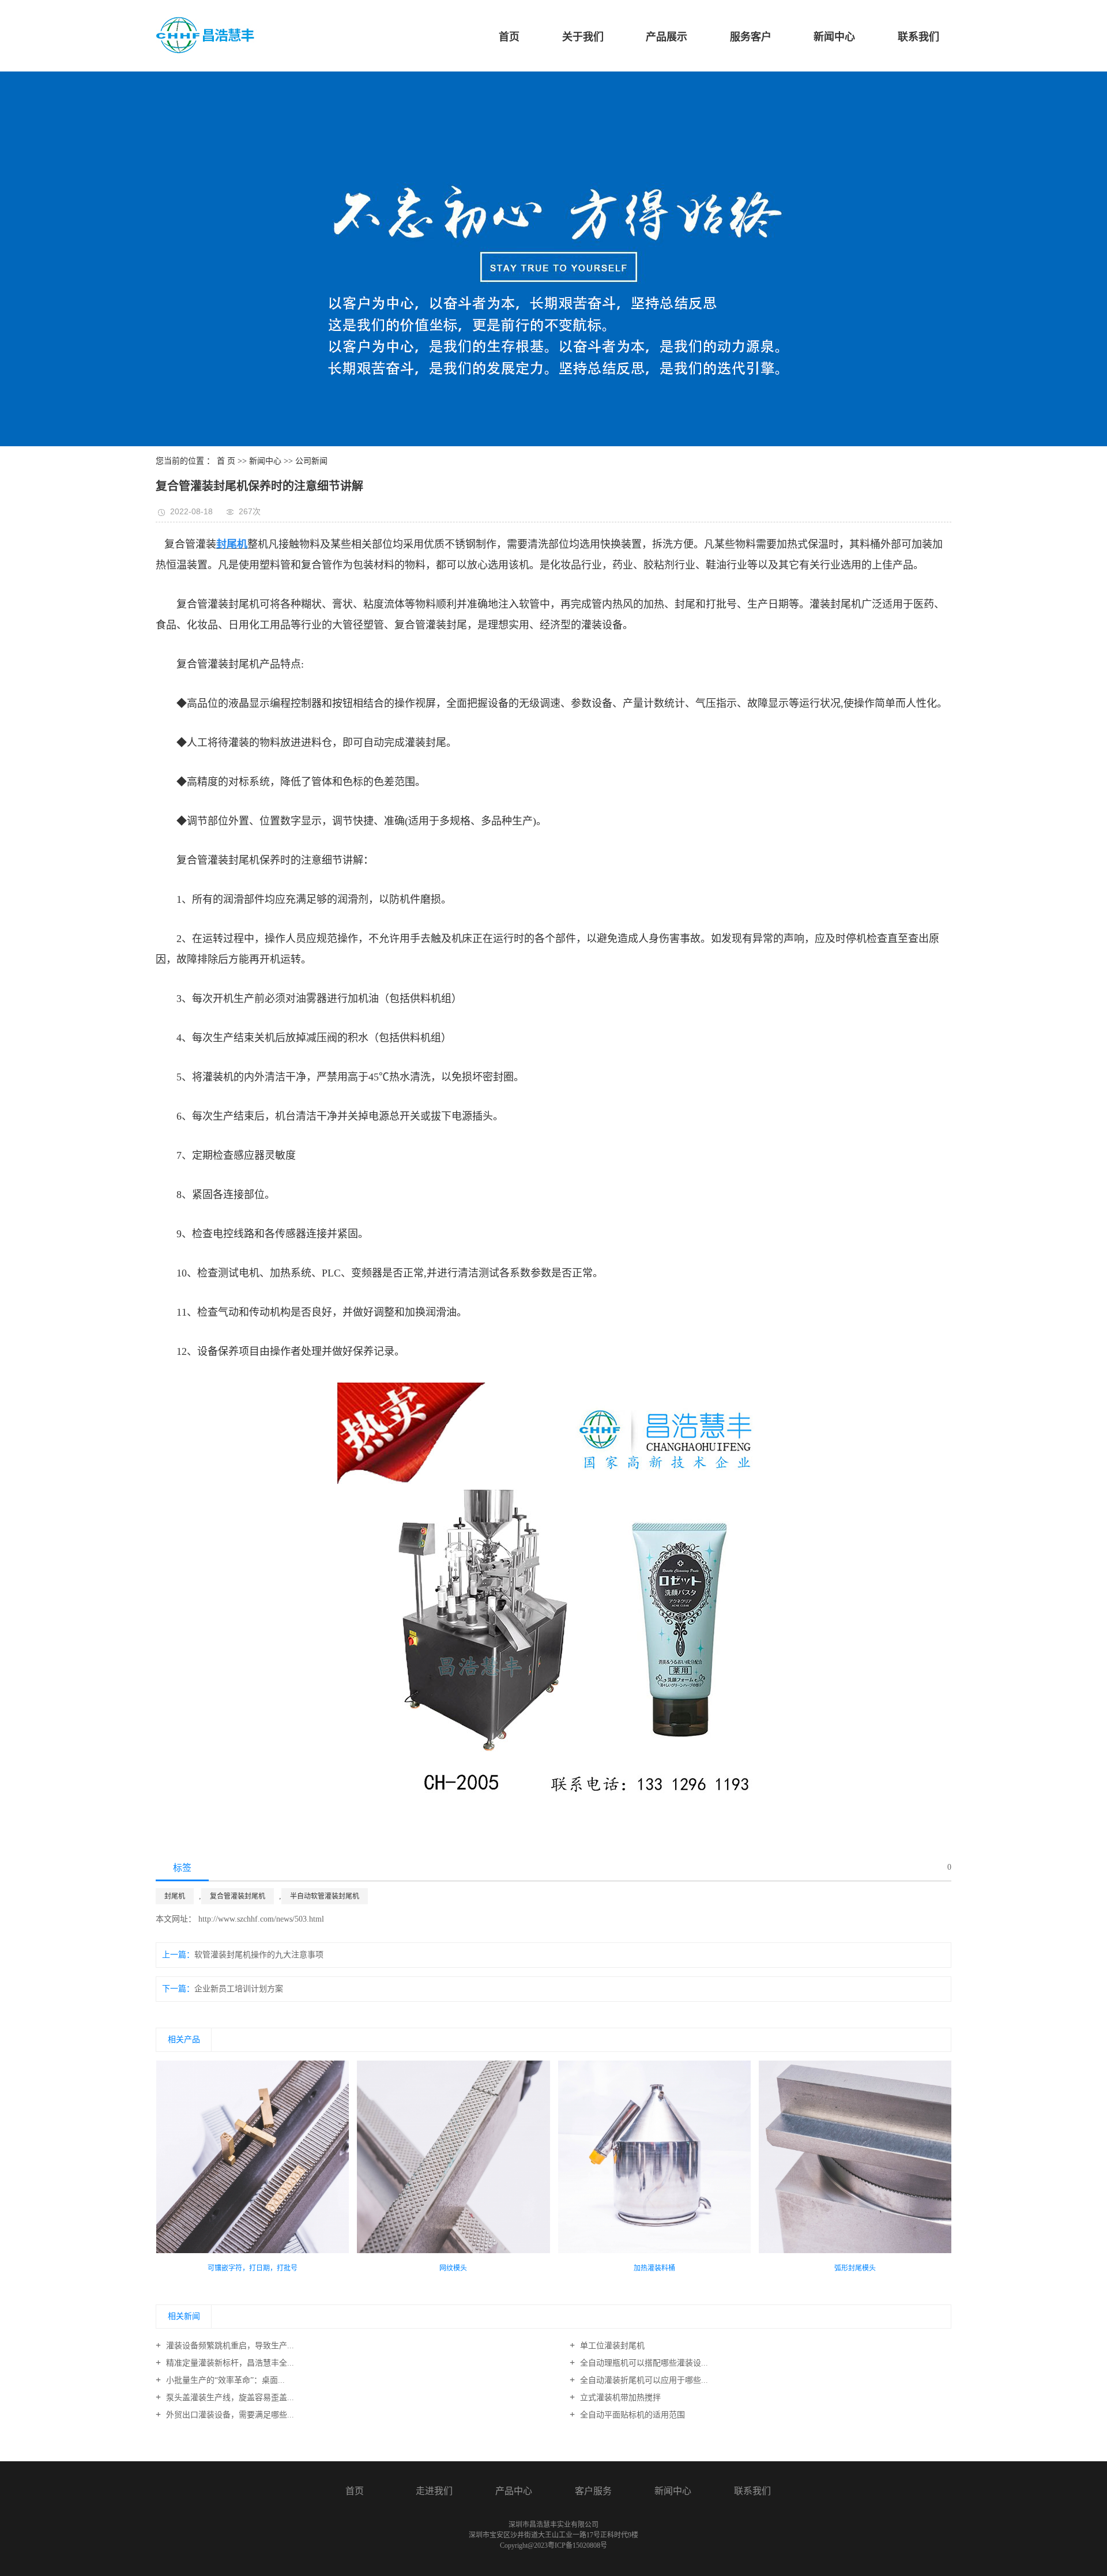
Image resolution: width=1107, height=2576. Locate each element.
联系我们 (918, 37)
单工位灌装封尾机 (611, 2346)
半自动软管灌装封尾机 (325, 1896)
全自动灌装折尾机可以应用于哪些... (643, 2380)
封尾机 (175, 1896)
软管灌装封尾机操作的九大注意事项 (259, 1955)
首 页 (226, 461)
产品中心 (514, 2491)
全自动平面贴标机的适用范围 (631, 2415)
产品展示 (667, 37)
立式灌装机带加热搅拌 (619, 2398)
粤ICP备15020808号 (577, 2545)
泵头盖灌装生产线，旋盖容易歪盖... (229, 2398)
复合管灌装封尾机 (238, 1896)
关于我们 (583, 37)
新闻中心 (834, 37)
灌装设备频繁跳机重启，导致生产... (229, 2346)
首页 (509, 37)
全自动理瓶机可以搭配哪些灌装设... (643, 2363)
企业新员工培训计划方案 (239, 1989)
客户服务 (593, 2491)
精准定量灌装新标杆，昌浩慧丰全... (229, 2363)
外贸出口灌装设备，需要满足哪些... (229, 2415)
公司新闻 (311, 461)
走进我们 (434, 2491)
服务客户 (751, 37)
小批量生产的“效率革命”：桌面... (224, 2380)
